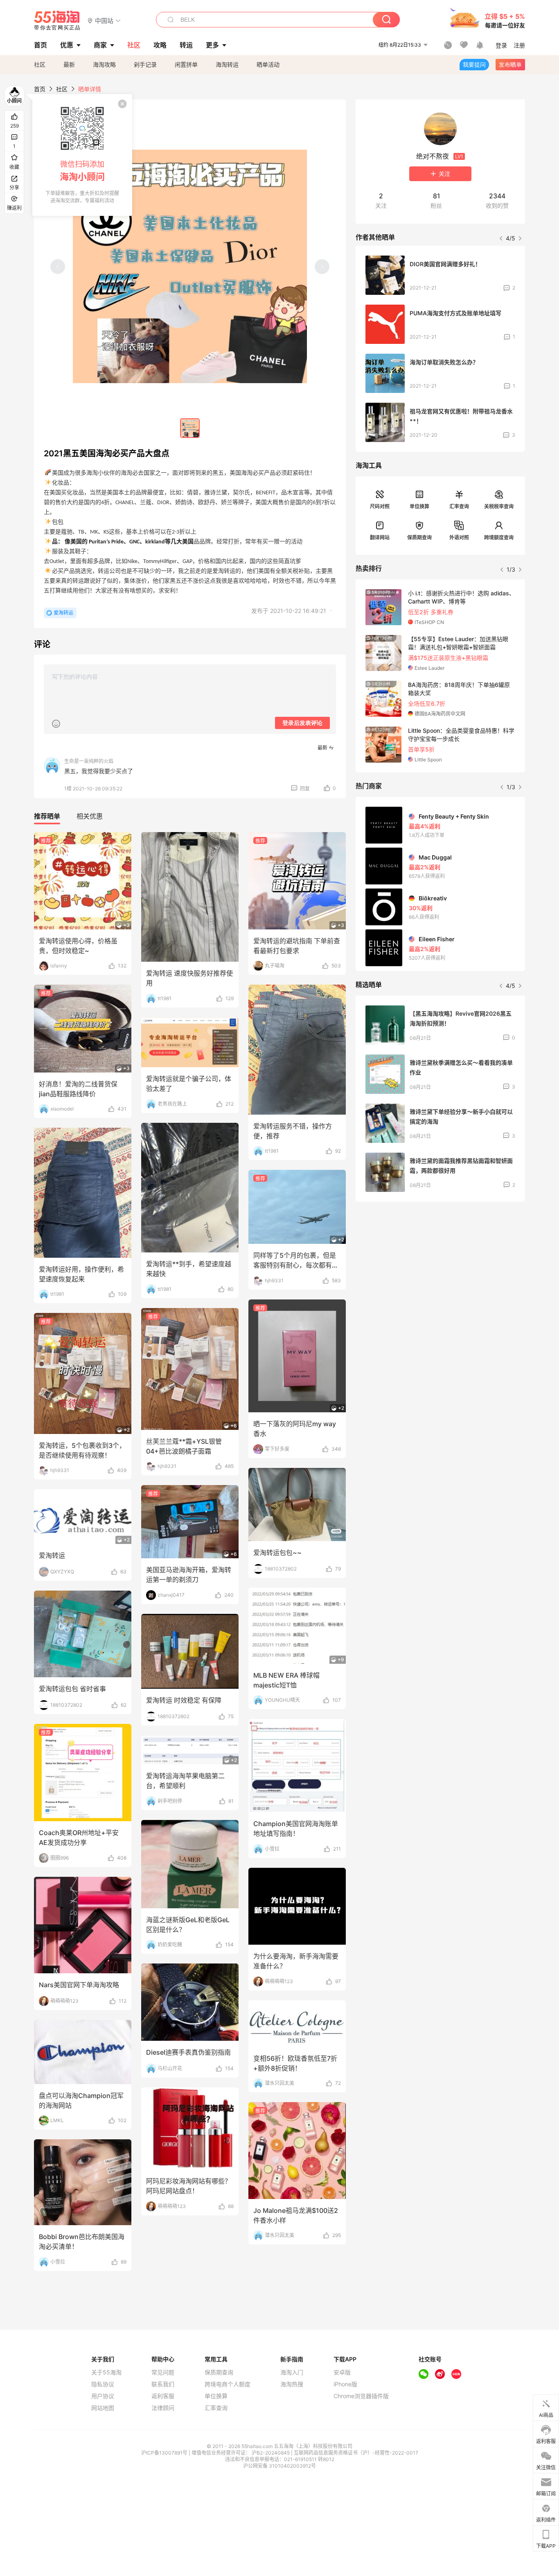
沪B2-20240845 (271, 2453)
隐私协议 (103, 2384)
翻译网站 (380, 537)
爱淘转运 (63, 613)
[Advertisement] (440, 1269)
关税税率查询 (499, 506)
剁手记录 (145, 64)
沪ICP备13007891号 (165, 2453)
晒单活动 (268, 64)
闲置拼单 (186, 64)
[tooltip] (82, 155)
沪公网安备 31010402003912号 (279, 2466)
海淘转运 (227, 64)
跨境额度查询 (499, 537)
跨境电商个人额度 (228, 2384)
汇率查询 (459, 506)
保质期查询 (419, 537)
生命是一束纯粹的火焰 (89, 761)
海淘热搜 (292, 2384)
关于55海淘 (106, 2372)
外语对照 (459, 537)
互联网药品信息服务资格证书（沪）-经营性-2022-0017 (356, 2453)
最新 (69, 64)
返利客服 (163, 2396)
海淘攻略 (104, 64)
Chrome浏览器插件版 (361, 2396)
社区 (40, 64)
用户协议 (103, 2396)
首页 (40, 89)
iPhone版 (345, 2384)
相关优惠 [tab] (90, 816)
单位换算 (419, 506)
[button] (104, 20)
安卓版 (342, 2372)
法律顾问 (163, 2408)
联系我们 (163, 2384)
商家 (100, 45)
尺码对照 (380, 506)
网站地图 (103, 2408)
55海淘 (57, 20)
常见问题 (163, 2372)
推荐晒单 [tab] (47, 816)
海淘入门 (292, 2372)
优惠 (67, 45)
